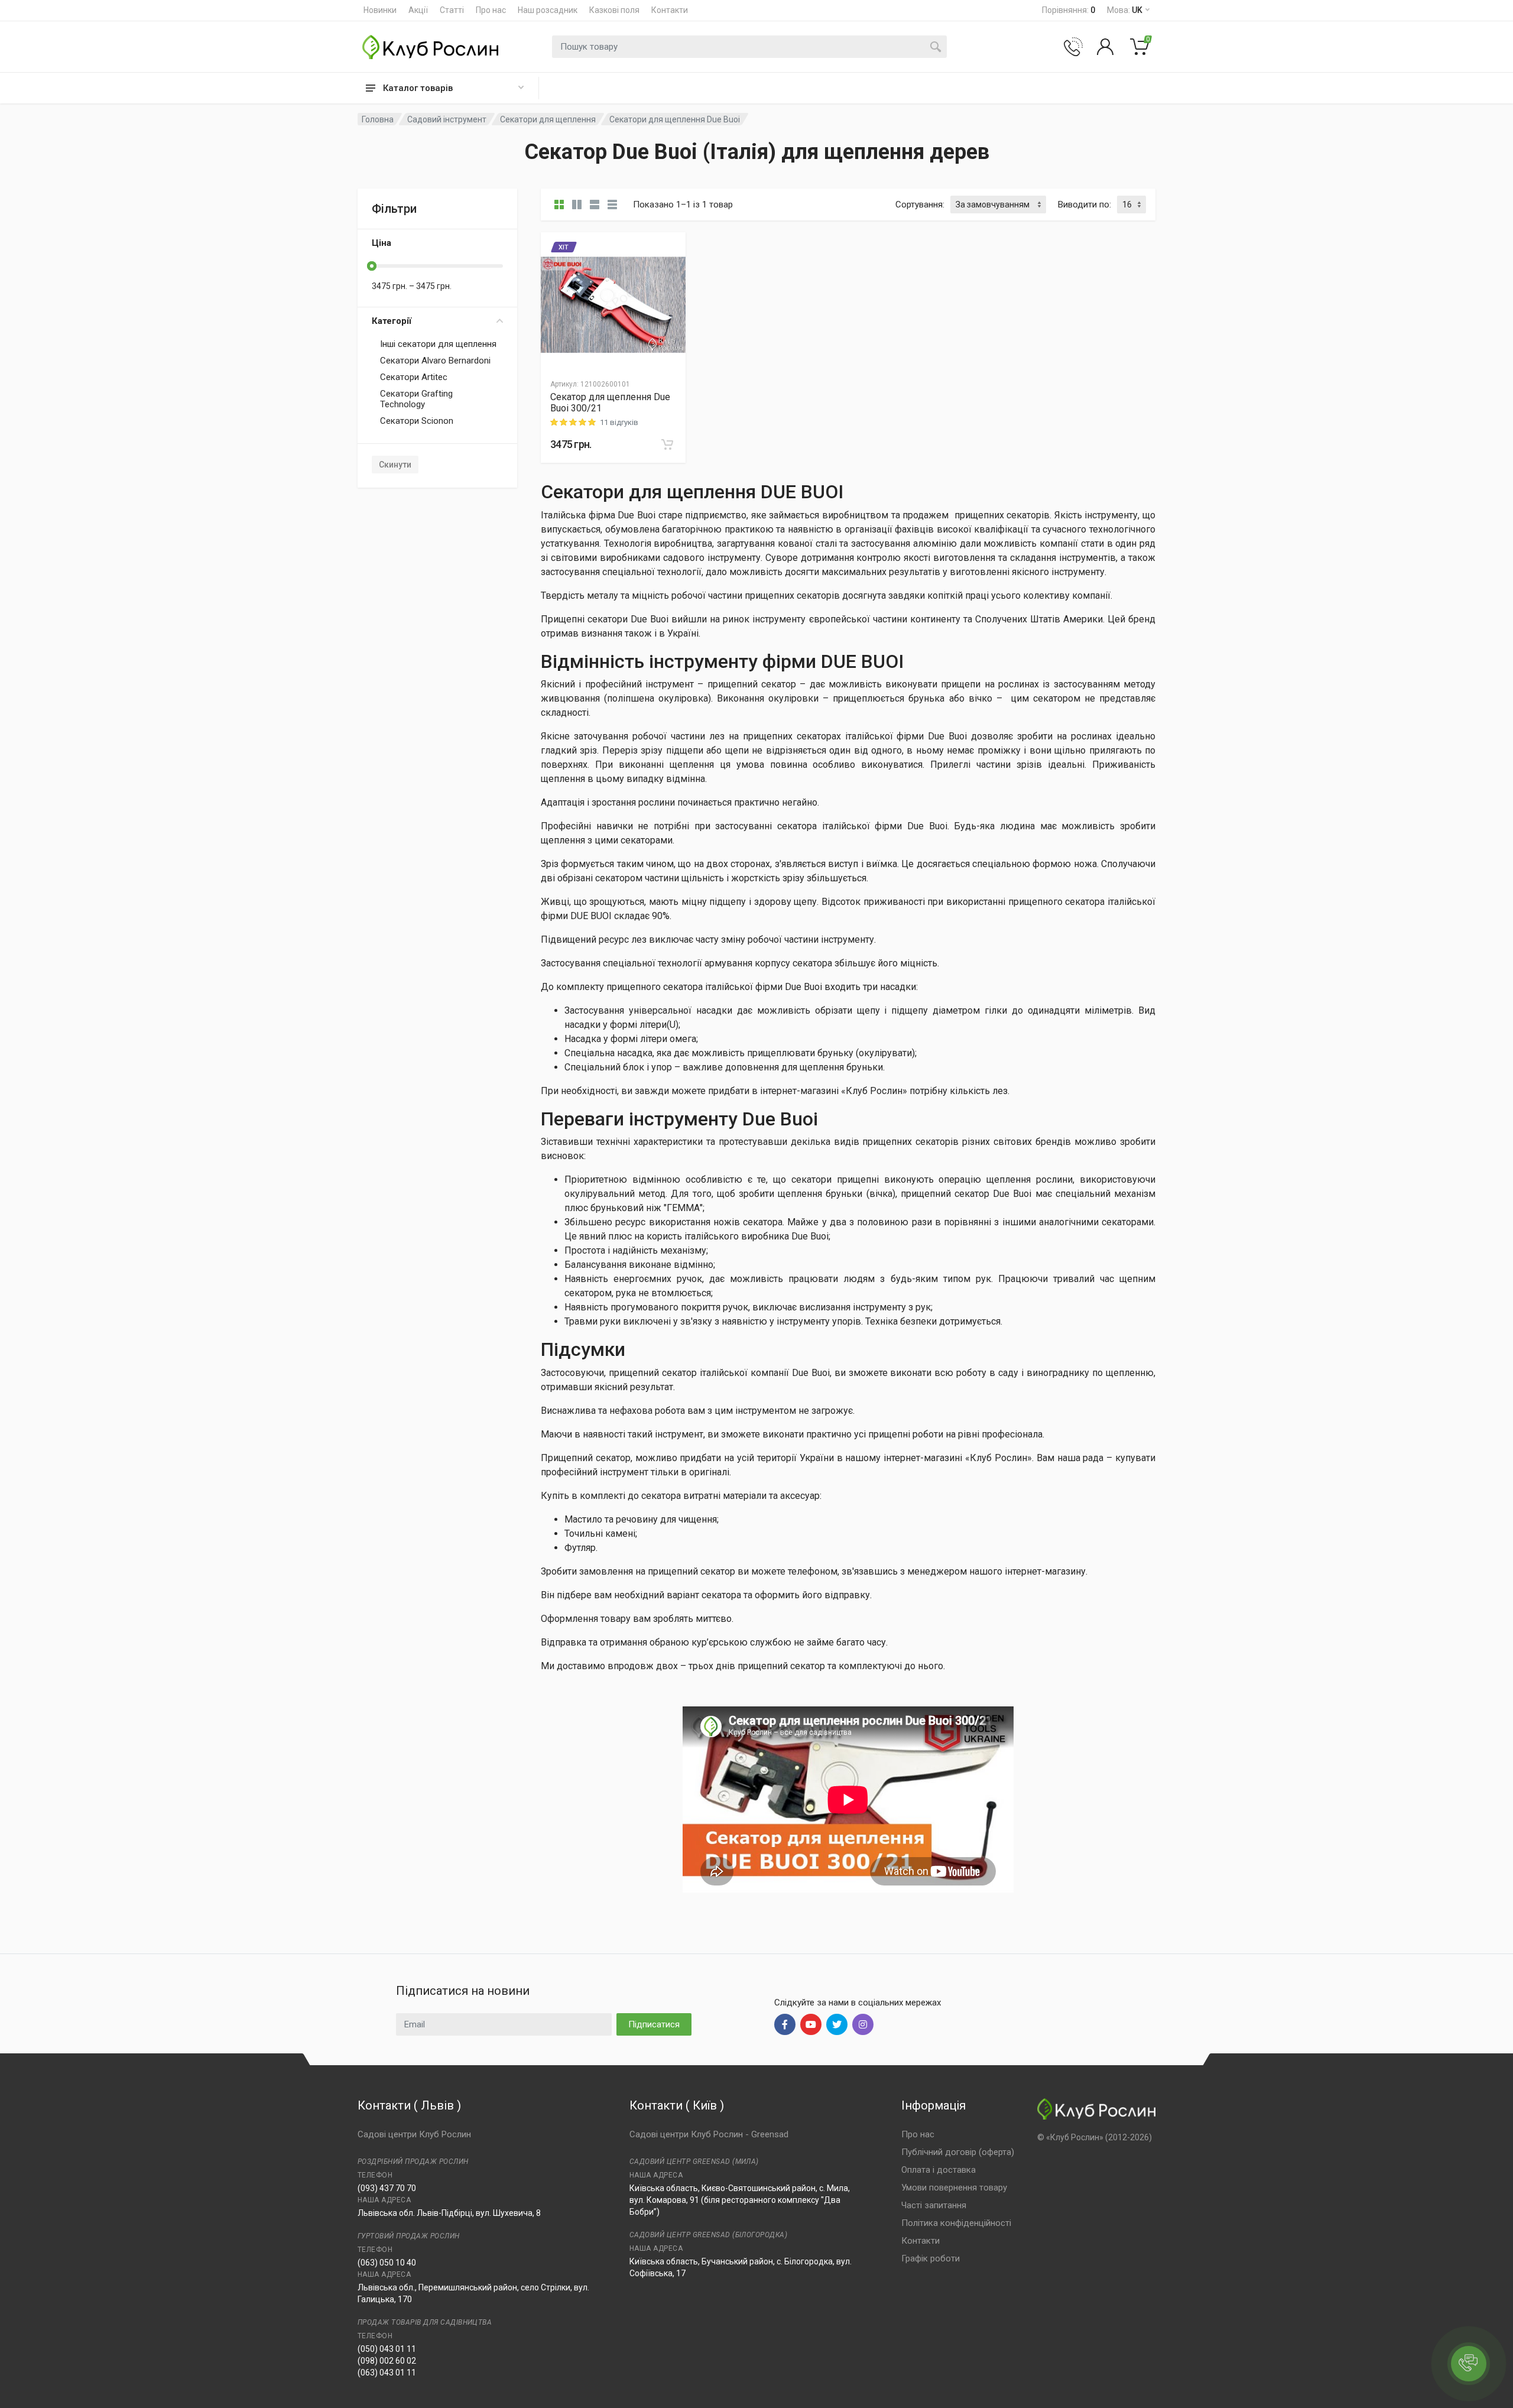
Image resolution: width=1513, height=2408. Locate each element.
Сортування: (920, 205)
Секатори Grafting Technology (416, 399)
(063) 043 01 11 (387, 2373)
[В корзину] (667, 444)
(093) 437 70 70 (387, 2188)
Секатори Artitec (414, 377)
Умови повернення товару (954, 2188)
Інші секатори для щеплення (438, 344)
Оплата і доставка (939, 2170)
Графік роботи (931, 2258)
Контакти (670, 10)
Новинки (380, 10)
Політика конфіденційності (956, 2223)
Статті (452, 10)
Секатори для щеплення (548, 119)
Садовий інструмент (447, 119)
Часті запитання (934, 2205)
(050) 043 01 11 (387, 2349)
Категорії (392, 321)
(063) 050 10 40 (387, 2263)
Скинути (395, 465)
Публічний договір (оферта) (958, 2152)
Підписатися (654, 2024)
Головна (378, 119)
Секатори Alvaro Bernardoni (435, 361)
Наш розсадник (548, 10)
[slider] (372, 266)
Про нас (491, 10)
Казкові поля (614, 10)
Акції (418, 10)
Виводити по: (1085, 205)
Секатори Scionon (417, 421)
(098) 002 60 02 (387, 2361)
